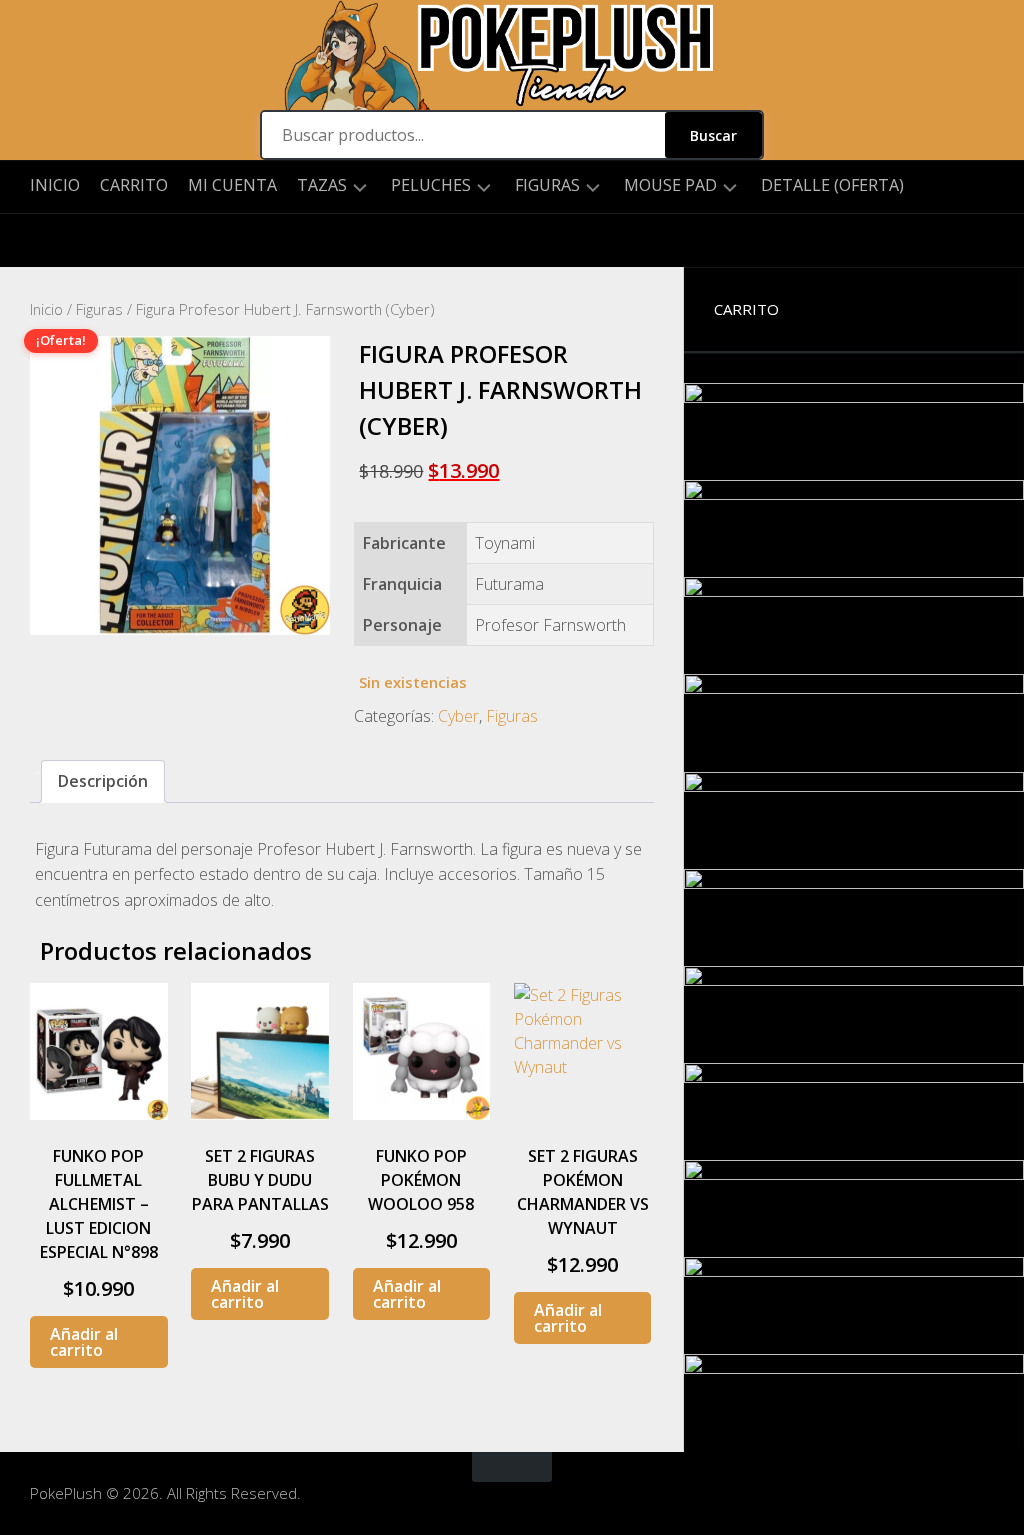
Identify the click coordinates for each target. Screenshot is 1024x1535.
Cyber (458, 716)
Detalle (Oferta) (832, 185)
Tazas (322, 185)
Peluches (431, 185)
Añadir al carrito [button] (84, 1342)
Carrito (134, 185)
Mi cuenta (232, 185)
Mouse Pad (670, 185)
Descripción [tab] (103, 781)
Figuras (547, 185)
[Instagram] (45, 240)
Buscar (713, 135)
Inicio (55, 185)
